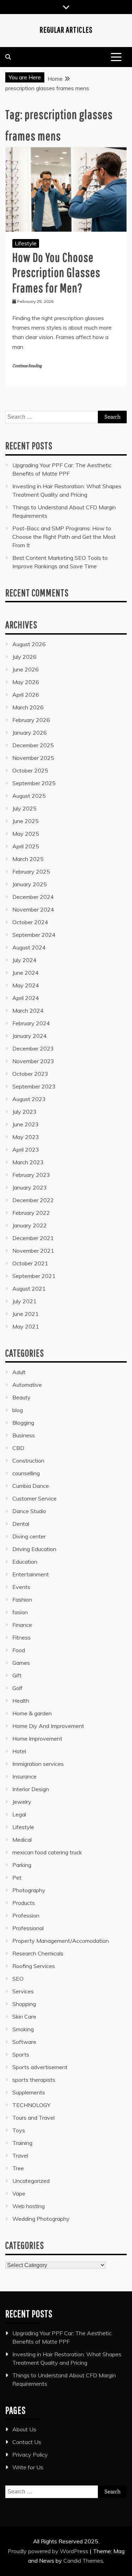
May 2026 (26, 682)
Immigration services (38, 1764)
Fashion (22, 1600)
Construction (28, 1461)
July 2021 (24, 1301)
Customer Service (34, 1498)
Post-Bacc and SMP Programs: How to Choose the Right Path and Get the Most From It (64, 537)
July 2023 (24, 1112)
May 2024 (26, 985)
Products (24, 1903)
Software (24, 2042)
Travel (20, 2156)
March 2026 (28, 707)
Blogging (23, 1423)
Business (24, 1435)
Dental (21, 1524)
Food (19, 1650)
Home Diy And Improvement (48, 1726)
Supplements (29, 2092)
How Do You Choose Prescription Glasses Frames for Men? (56, 272)
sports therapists (34, 2080)
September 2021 (34, 1276)
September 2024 (34, 935)
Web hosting (29, 2206)
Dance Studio (29, 1511)
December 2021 (33, 1238)
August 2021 (29, 1289)
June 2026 (26, 669)
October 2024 (30, 922)
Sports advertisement (40, 2067)
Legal (19, 1814)
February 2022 (31, 1213)
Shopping (24, 2004)
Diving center (29, 1536)
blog (18, 1410)
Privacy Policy (30, 2455)
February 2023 (31, 1175)
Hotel (19, 1751)
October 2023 (30, 1074)
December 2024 (33, 897)
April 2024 (26, 998)
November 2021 (33, 1251)
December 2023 (33, 1048)
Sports (21, 2054)
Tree (18, 2168)
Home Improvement (37, 1739)
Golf (17, 1688)
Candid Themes (83, 2561)
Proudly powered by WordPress (49, 2551)
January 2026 (30, 733)
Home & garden (32, 1713)
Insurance (24, 1776)
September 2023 (34, 1086)
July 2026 (24, 657)
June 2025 (26, 821)
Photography (29, 1890)
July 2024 (24, 960)
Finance (22, 1625)
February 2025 (31, 872)
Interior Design (31, 1789)
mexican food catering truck (47, 1852)
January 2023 (30, 1187)
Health (21, 1701)
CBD (18, 1448)
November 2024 (33, 909)
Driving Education (34, 1549)
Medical (22, 1840)
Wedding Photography (41, 2219)
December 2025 (33, 745)
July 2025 (24, 808)
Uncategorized (31, 2181)
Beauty (21, 1397)
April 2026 (26, 695)
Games (21, 1663)
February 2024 (31, 1023)
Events (21, 1587)
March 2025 (28, 859)
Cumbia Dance (31, 1486)
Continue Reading (27, 366)
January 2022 (30, 1225)
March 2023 (28, 1162)
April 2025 (26, 846)
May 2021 (26, 1326)
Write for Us (28, 2467)
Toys (19, 2130)
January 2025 (30, 884)
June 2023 (26, 1124)
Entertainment (31, 1574)
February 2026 (31, 720)
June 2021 (26, 1314)
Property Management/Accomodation (61, 1941)
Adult (19, 1372)
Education (25, 1562)
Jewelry (22, 1802)
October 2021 (30, 1263)
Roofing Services (34, 1966)
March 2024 (28, 1011)
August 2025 (29, 796)
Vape (19, 2193)
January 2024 (30, 1036)
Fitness (21, 1637)
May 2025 (26, 834)
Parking (22, 1865)
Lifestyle (26, 243)
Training (22, 2143)
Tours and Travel (33, 2118)
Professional (28, 1928)
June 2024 (26, 973)
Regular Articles (66, 29)
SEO (18, 1979)
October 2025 (30, 770)
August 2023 (29, 1099)
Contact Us (27, 2442)
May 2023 (26, 1137)
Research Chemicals (38, 1953)
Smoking (23, 2029)
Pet (17, 1878)
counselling (26, 1473)
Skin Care (24, 2017)
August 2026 (29, 644)
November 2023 (33, 1061)
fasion (20, 1612)
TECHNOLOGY (31, 2105)
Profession (26, 1915)
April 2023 (26, 1150)
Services (23, 1991)
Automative (27, 1385)
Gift (17, 1675)
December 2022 (33, 1200)
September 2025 (34, 783)
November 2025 (33, 758)
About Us (24, 2429)
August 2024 (29, 947)
